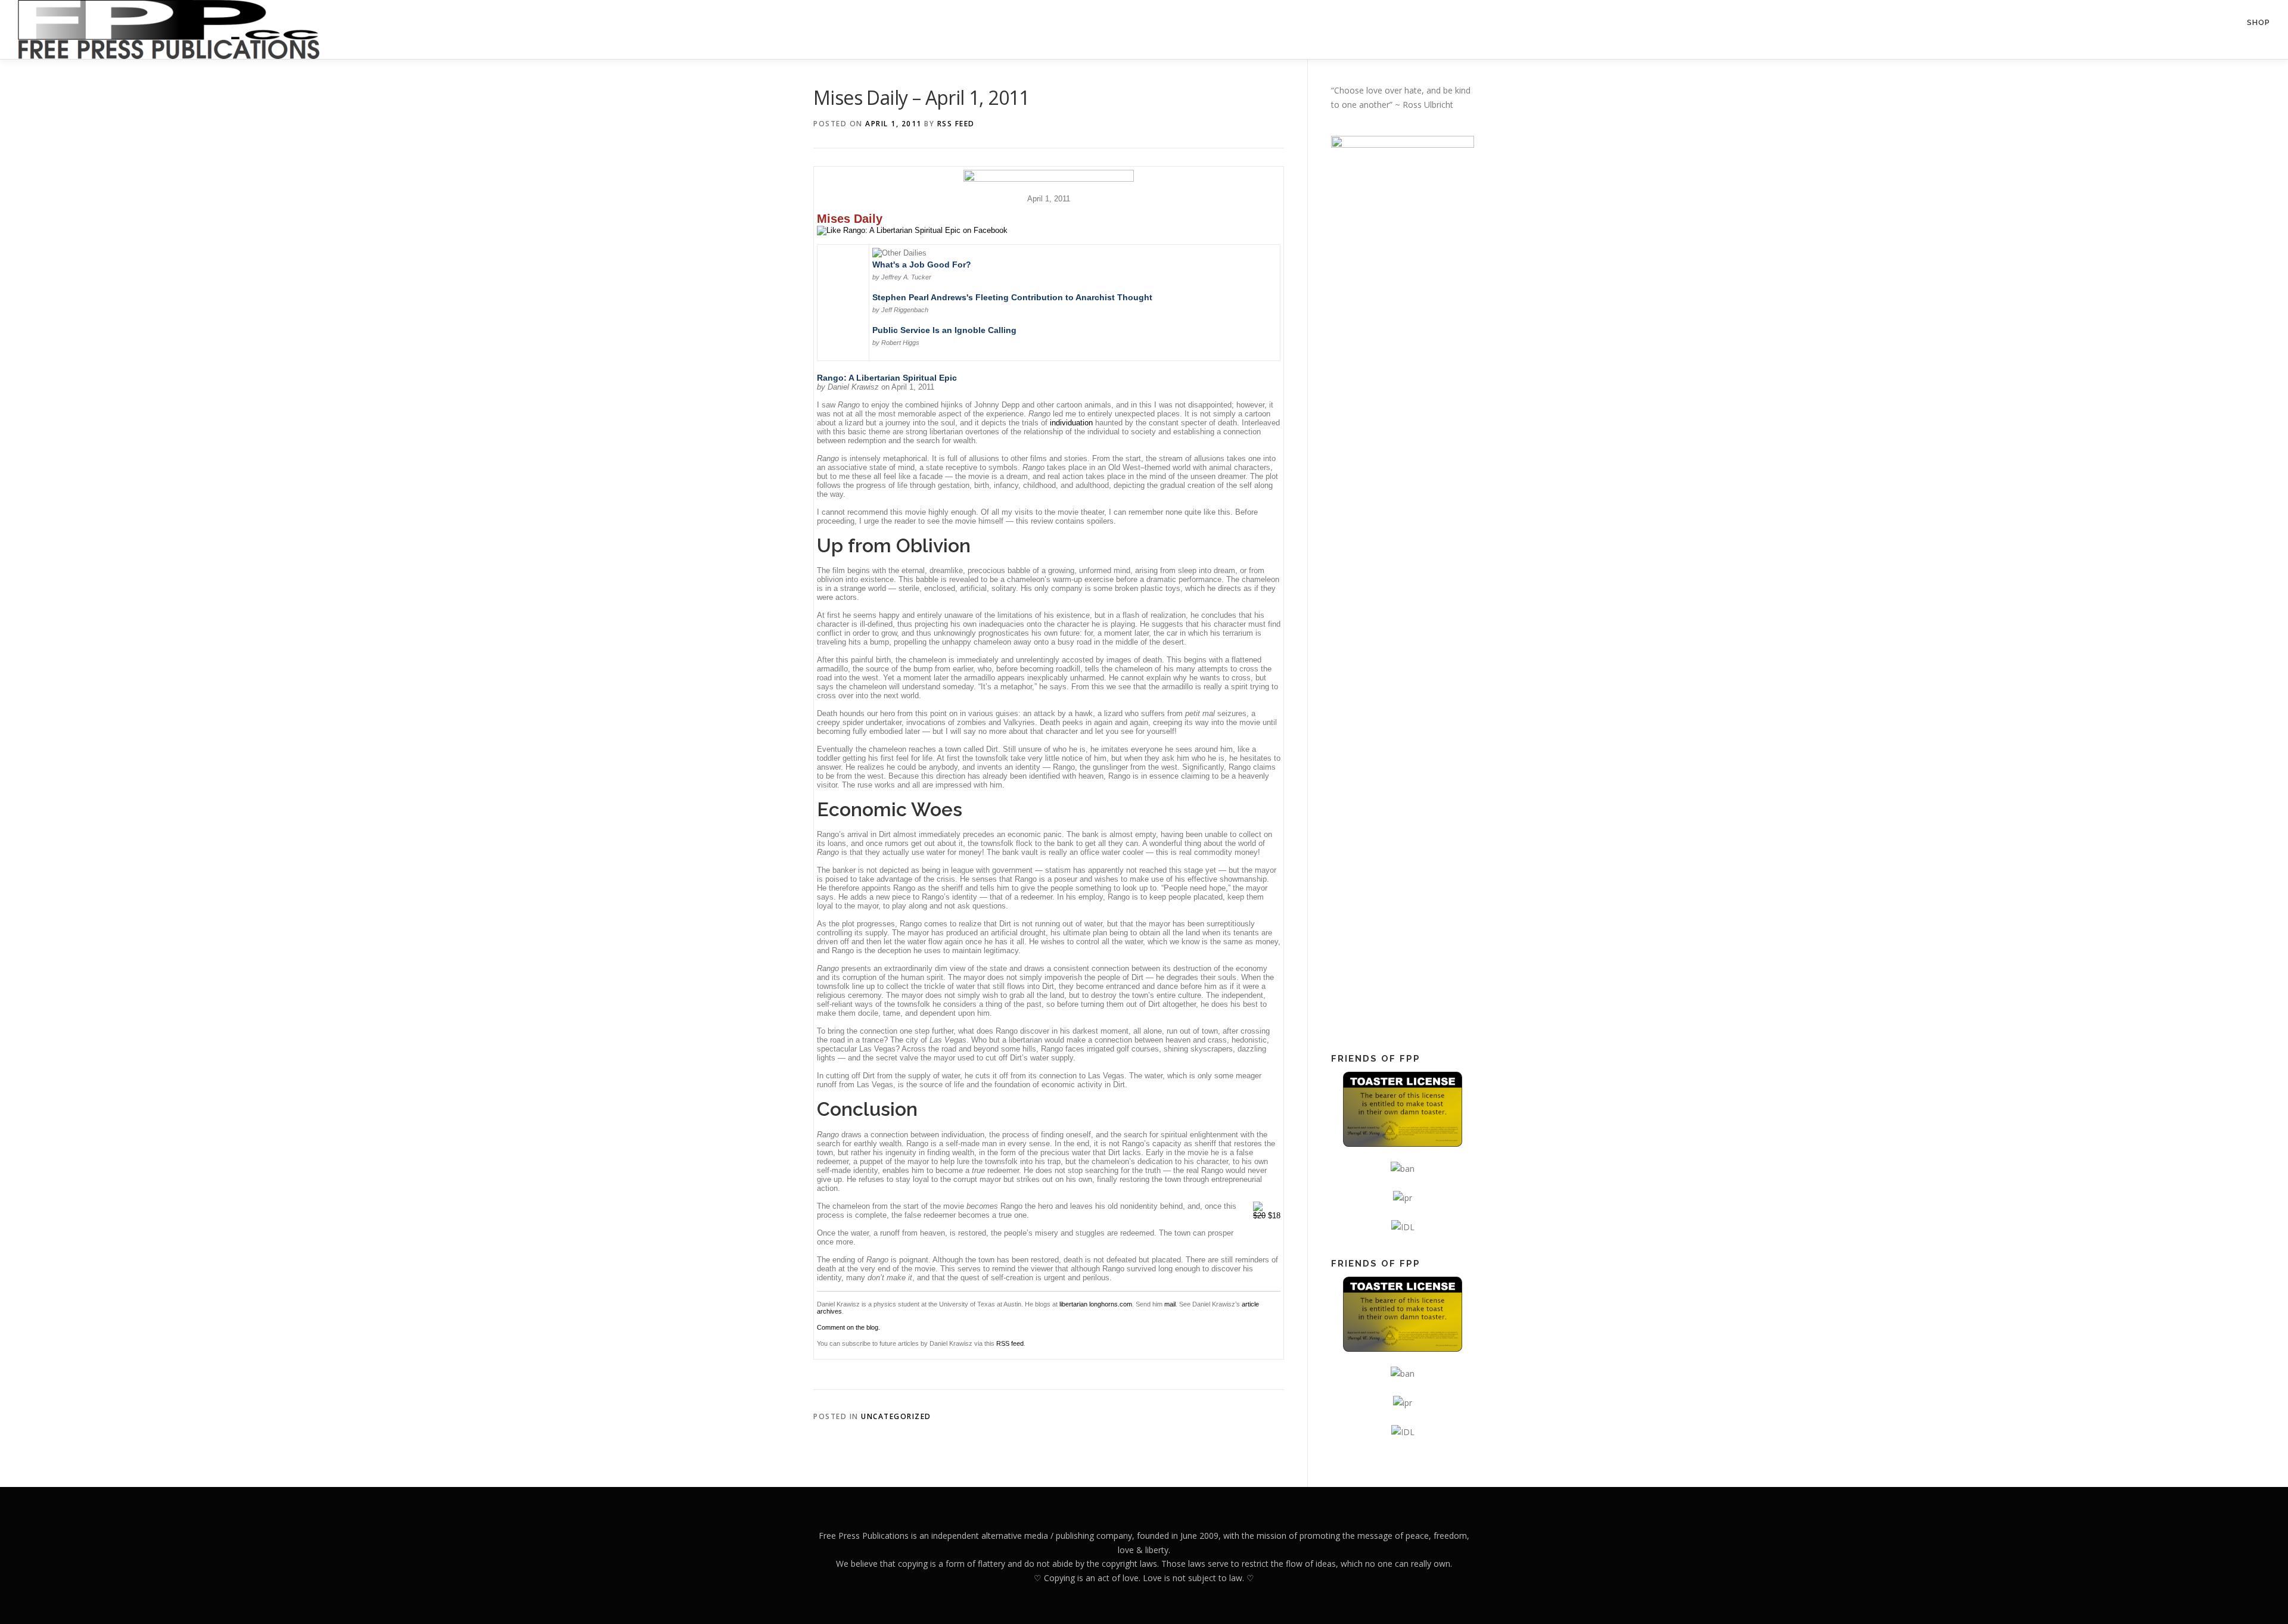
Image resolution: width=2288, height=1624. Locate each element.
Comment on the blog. (848, 1327)
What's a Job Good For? (922, 265)
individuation (1071, 423)
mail (1170, 1304)
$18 (1267, 1216)
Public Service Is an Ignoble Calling (944, 330)
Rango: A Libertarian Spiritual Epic (887, 378)
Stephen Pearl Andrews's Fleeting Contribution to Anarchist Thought (1012, 297)
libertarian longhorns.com (1096, 1304)
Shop (2259, 22)
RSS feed (1010, 1343)
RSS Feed (956, 124)
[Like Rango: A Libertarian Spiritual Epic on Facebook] (912, 230)
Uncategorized (896, 1416)
